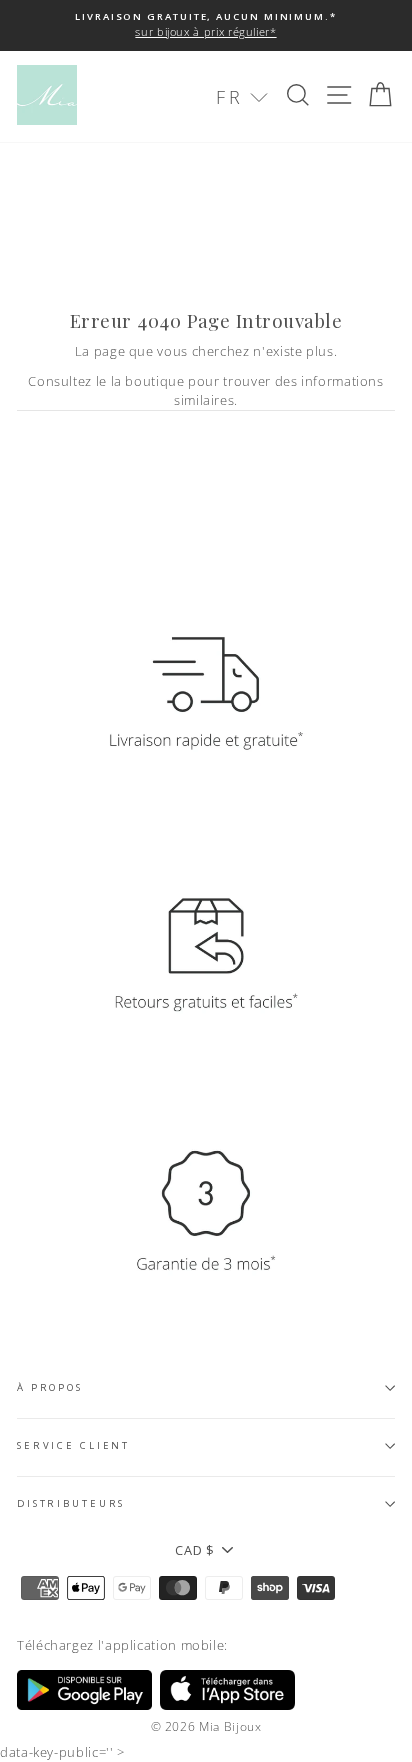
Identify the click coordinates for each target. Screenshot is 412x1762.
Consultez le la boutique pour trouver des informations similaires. (205, 390)
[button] (242, 97)
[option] (206, 25)
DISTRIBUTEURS (71, 1503)
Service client (73, 1445)
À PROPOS (50, 1387)
